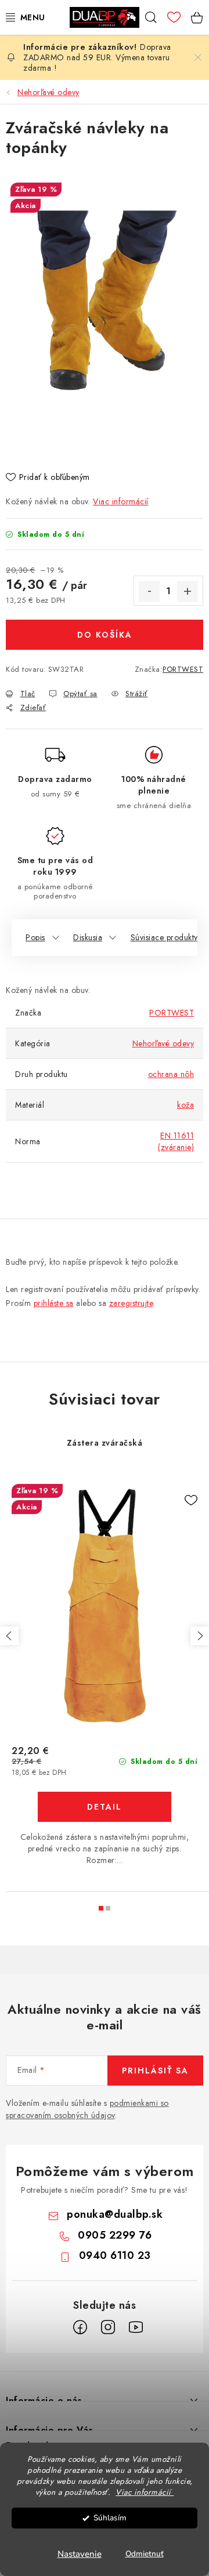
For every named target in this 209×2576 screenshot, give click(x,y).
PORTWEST (183, 669)
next (200, 1636)
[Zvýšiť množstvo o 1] (188, 591)
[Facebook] (80, 2327)
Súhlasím (110, 2518)
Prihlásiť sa (155, 2071)
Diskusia (88, 937)
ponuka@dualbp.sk (115, 2214)
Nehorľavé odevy (163, 1043)
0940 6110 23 (115, 2255)
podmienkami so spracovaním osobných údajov (87, 2109)
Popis (35, 937)
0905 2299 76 (115, 2235)
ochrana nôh (171, 1074)
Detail (105, 1807)
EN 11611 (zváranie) (176, 1141)
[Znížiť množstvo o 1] (149, 591)
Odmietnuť (145, 2554)
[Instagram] (108, 2327)
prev (9, 1636)
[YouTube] (136, 2327)
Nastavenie (80, 2554)
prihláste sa (54, 1303)
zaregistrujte (131, 1303)
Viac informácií (121, 501)
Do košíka (105, 635)
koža (185, 1105)
